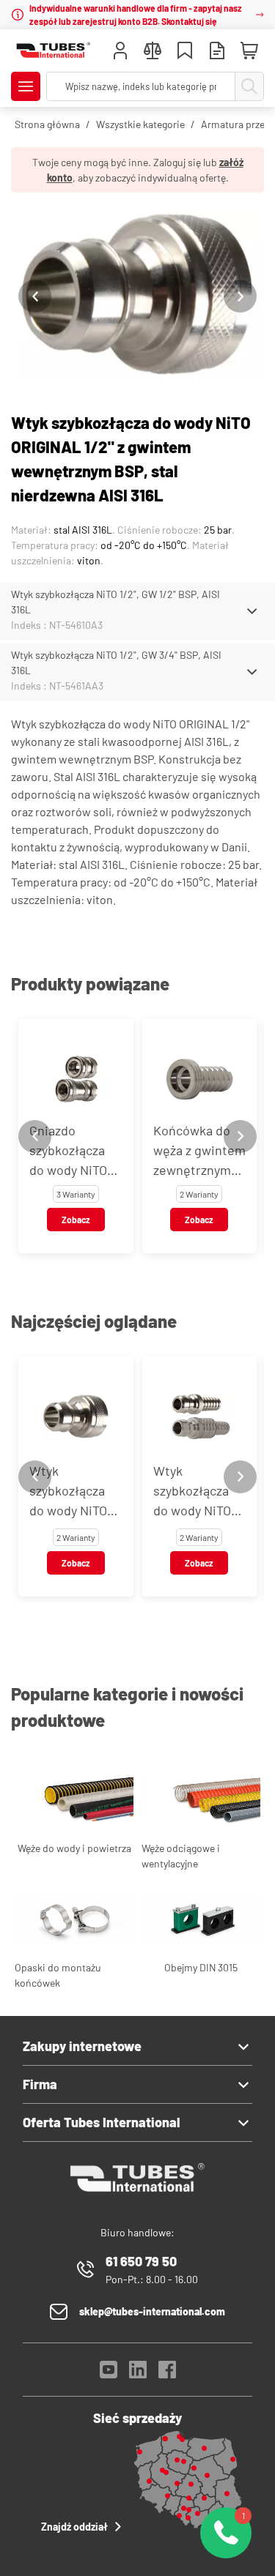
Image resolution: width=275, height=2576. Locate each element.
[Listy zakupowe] (185, 52)
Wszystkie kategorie (140, 124)
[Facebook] (167, 2374)
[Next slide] (240, 296)
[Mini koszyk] (249, 51)
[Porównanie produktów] (153, 52)
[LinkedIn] (138, 2374)
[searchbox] (141, 86)
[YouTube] (109, 2374)
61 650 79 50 (141, 2261)
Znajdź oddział (74, 2527)
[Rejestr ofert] (217, 52)
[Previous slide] (35, 296)
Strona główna (47, 124)
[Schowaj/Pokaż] (252, 611)
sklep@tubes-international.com (152, 2311)
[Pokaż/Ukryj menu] (26, 86)
